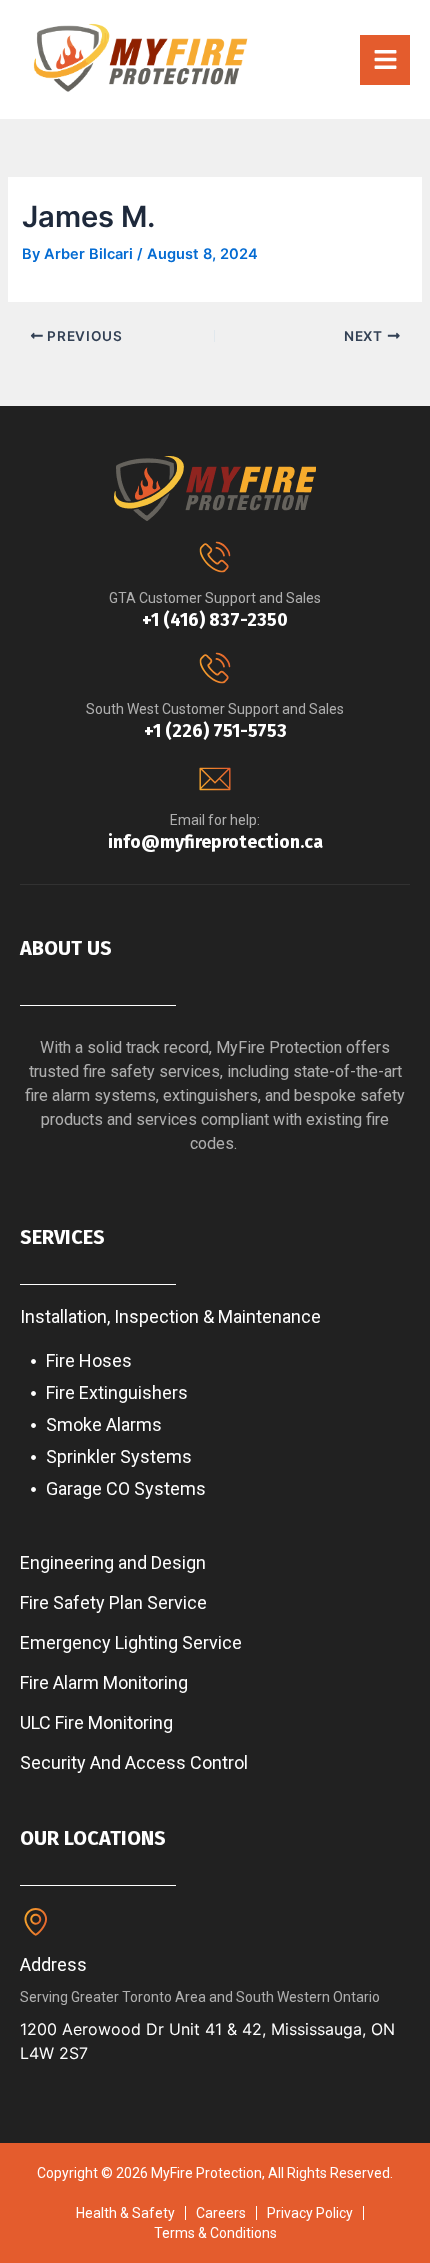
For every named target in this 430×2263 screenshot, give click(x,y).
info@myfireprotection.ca (215, 842)
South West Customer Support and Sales (215, 709)
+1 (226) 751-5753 (215, 731)
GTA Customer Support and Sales (215, 598)
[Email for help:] (215, 779)
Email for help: (215, 820)
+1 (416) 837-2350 (215, 620)
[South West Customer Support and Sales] (215, 668)
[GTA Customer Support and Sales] (215, 557)
